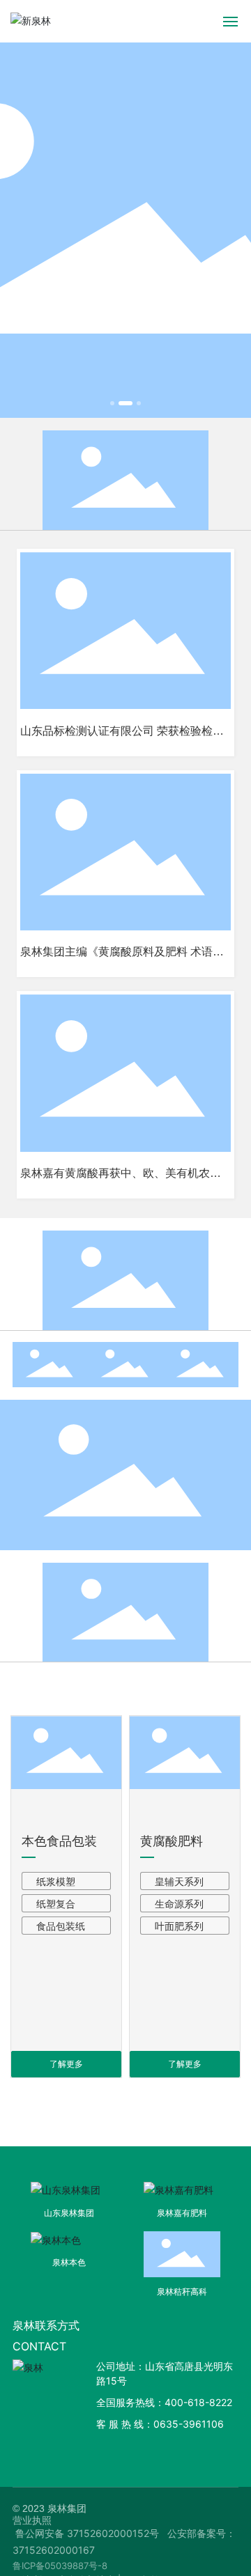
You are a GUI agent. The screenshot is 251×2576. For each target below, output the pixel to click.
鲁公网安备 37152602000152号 (87, 2533)
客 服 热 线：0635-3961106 (160, 2424)
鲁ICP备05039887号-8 (60, 2566)
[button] (112, 403)
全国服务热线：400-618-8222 (164, 2402)
